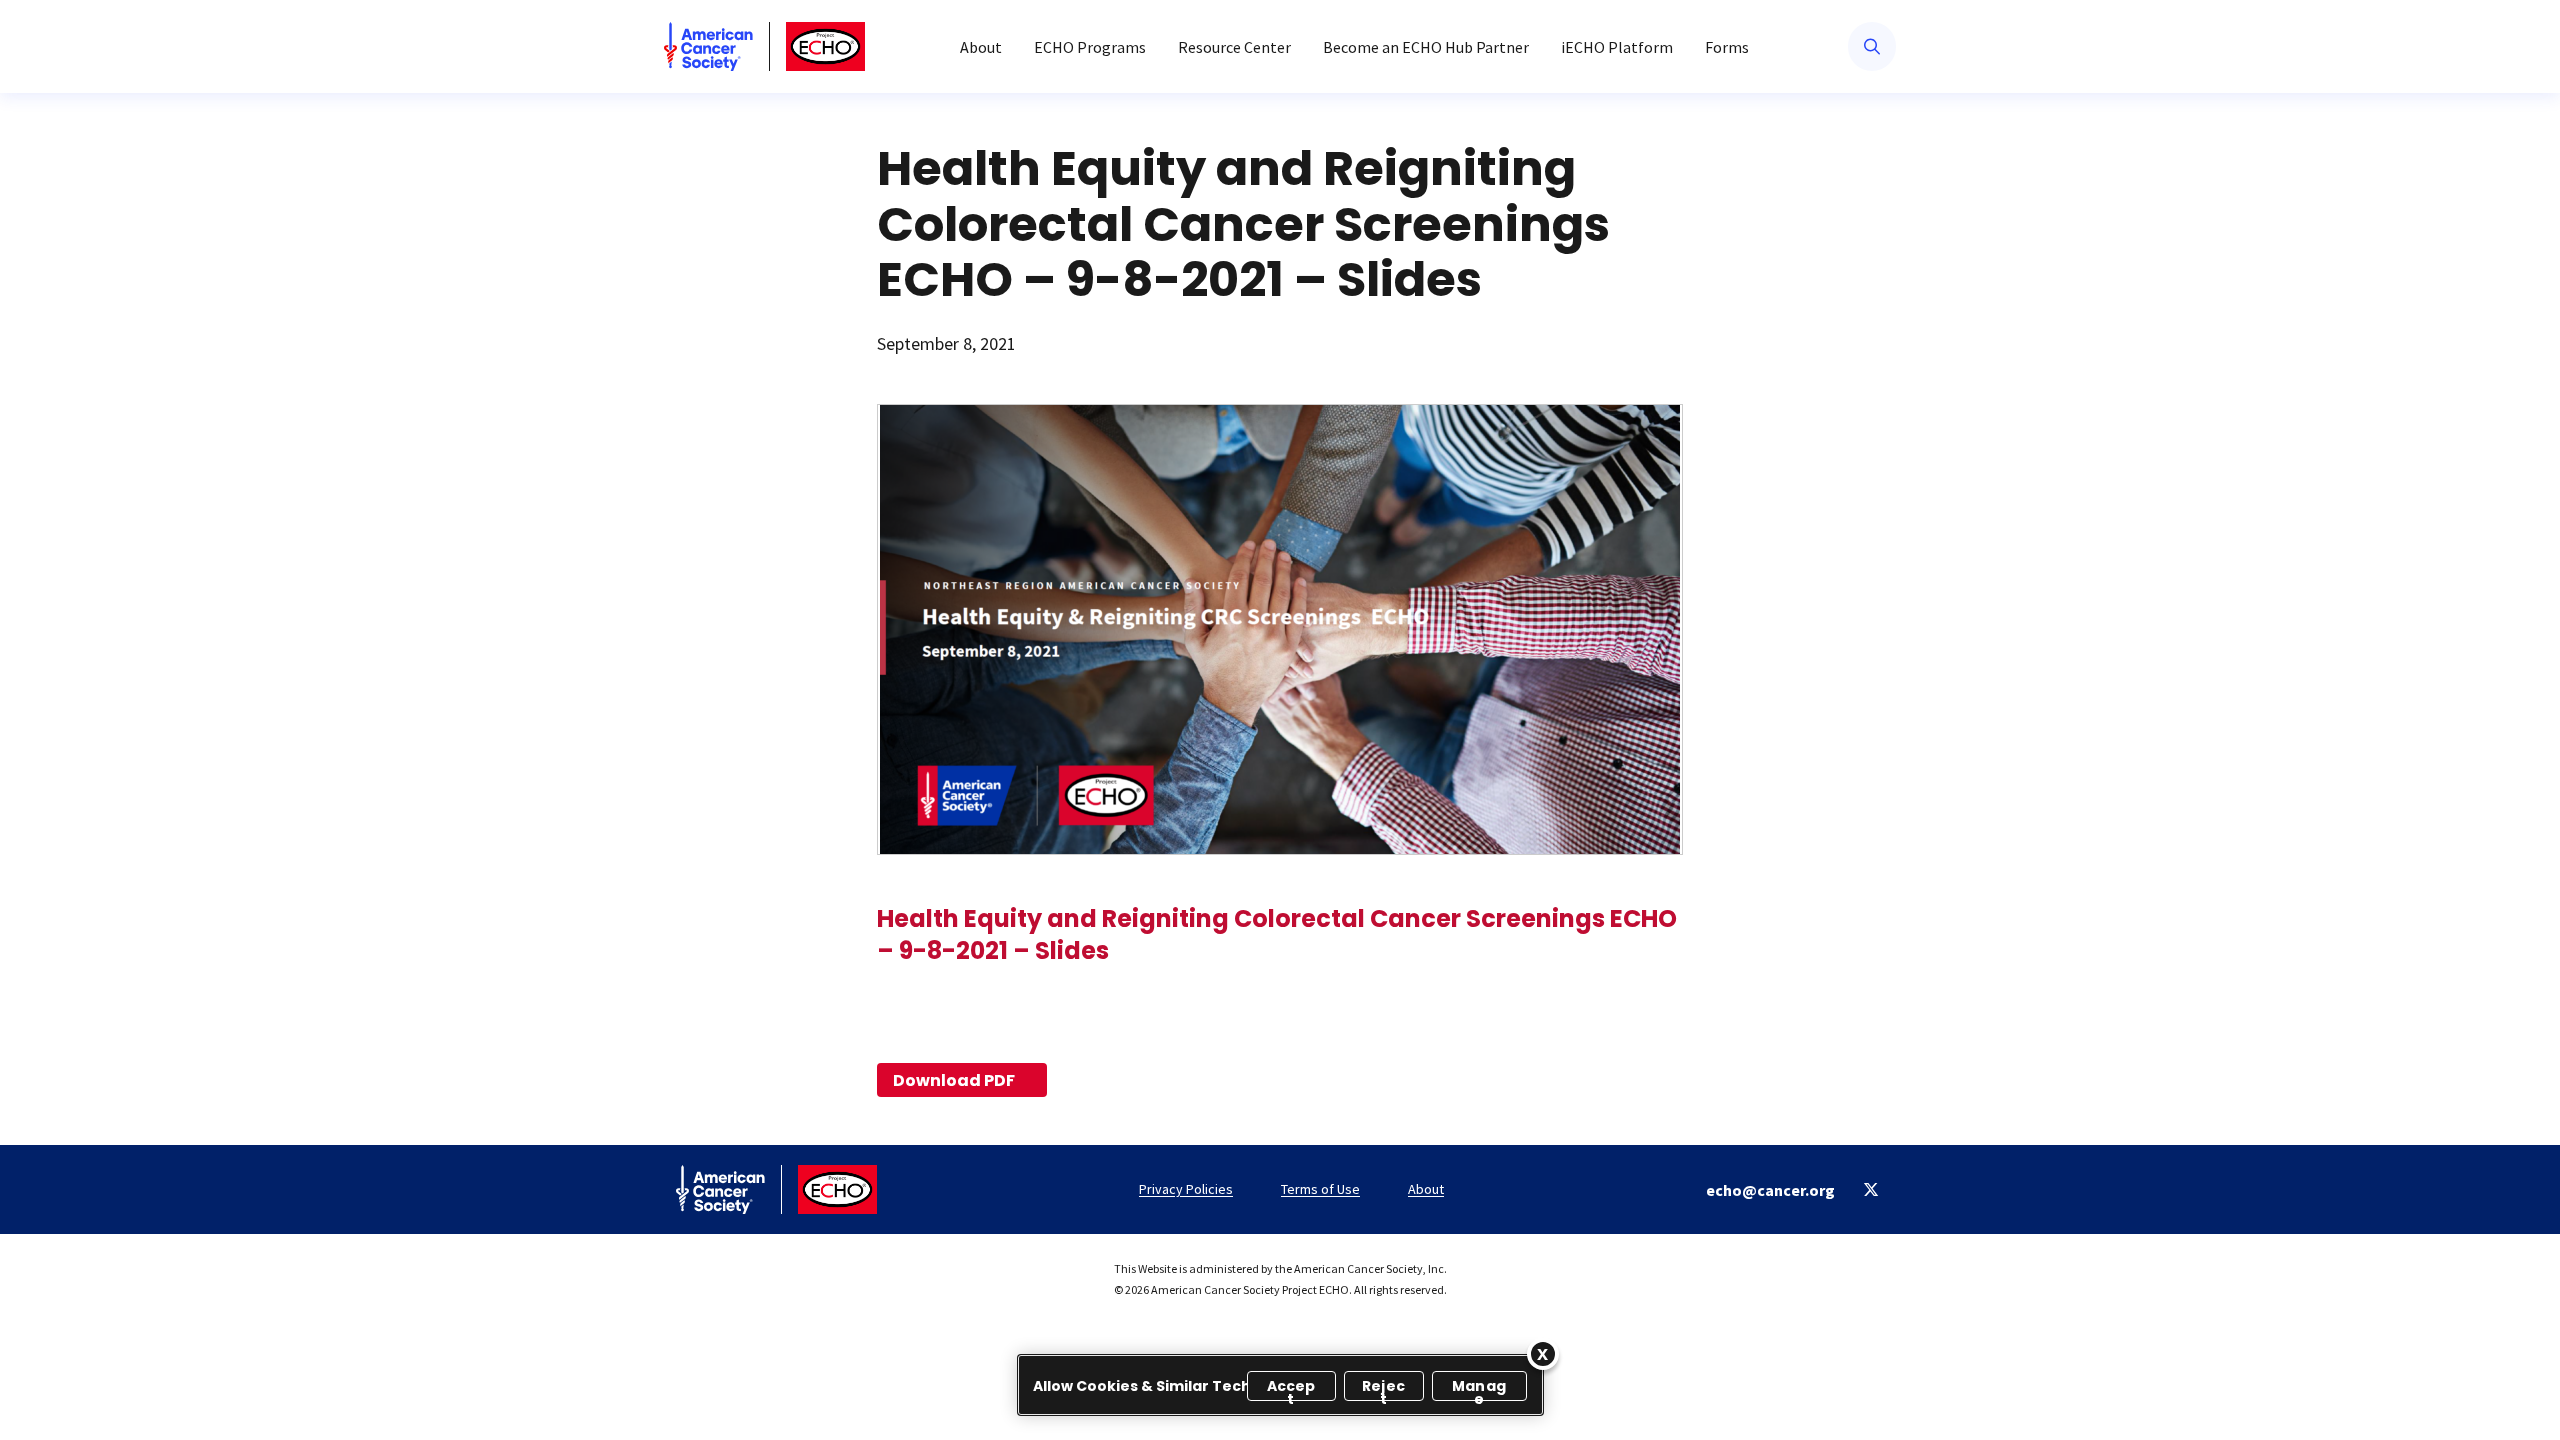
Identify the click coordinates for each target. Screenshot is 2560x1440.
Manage (1479, 1388)
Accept (1291, 1388)
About (981, 47)
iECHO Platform (1617, 47)
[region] (1280, 1385)
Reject (1383, 1388)
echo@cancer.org (1770, 1190)
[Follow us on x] (1871, 1189)
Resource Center (1234, 47)
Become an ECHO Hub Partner (1426, 47)
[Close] (1543, 1354)
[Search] (1872, 46)
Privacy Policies (1186, 1189)
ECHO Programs (1090, 47)
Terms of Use (1320, 1189)
